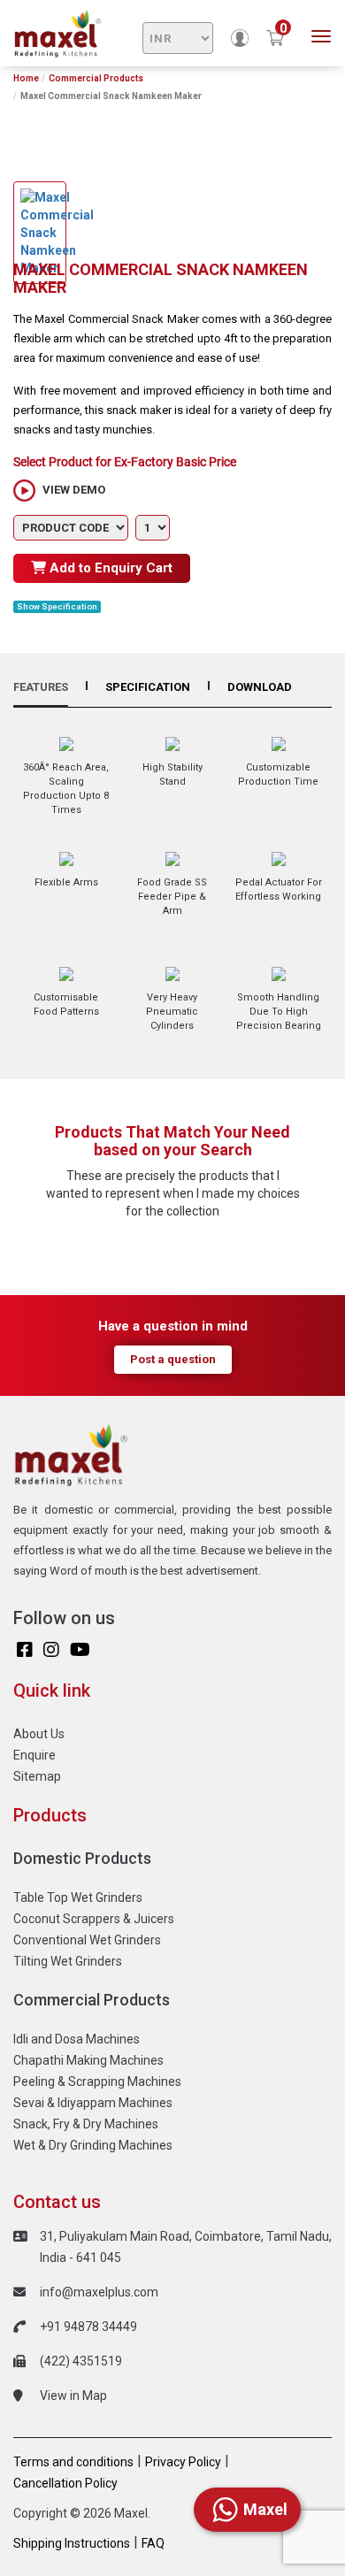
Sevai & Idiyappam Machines (93, 2103)
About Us (39, 1734)
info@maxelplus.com (99, 2292)
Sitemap (37, 1776)
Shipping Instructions (72, 2543)
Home (26, 78)
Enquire (34, 1755)
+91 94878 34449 (88, 2327)
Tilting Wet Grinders (68, 1961)
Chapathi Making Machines (88, 2060)
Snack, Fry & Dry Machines (86, 2124)
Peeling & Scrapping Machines (97, 2081)
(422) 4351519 (81, 2361)
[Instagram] (51, 1650)
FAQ (153, 2543)
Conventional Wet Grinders (87, 1940)
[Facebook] (25, 1650)
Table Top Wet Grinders (78, 1897)
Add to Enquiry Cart (109, 568)
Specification (148, 687)
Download (260, 687)
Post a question (173, 1359)
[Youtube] (80, 1650)
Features (41, 687)
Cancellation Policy (65, 2483)
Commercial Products (96, 78)
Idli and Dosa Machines (77, 2039)
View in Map (73, 2396)
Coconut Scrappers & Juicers (94, 1919)
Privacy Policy (183, 2462)
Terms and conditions (73, 2462)
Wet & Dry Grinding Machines (93, 2145)
